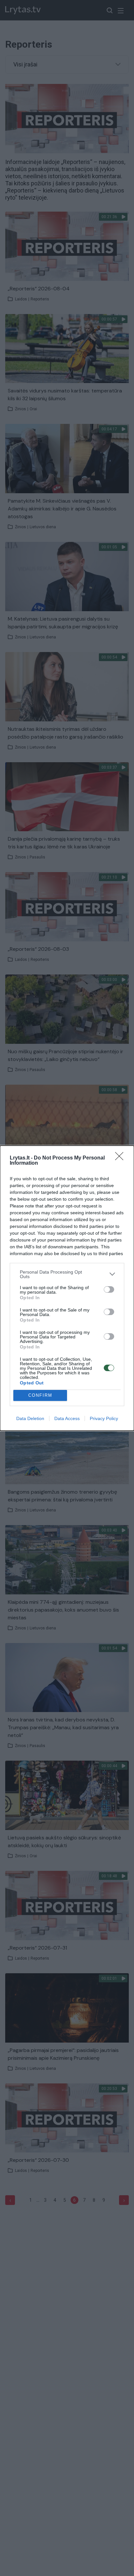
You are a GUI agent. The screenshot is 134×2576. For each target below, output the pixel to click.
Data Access (67, 1418)
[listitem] (67, 1274)
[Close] (121, 1158)
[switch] (109, 1289)
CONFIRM (40, 1395)
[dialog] (67, 1288)
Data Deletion (30, 1418)
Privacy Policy (104, 1418)
